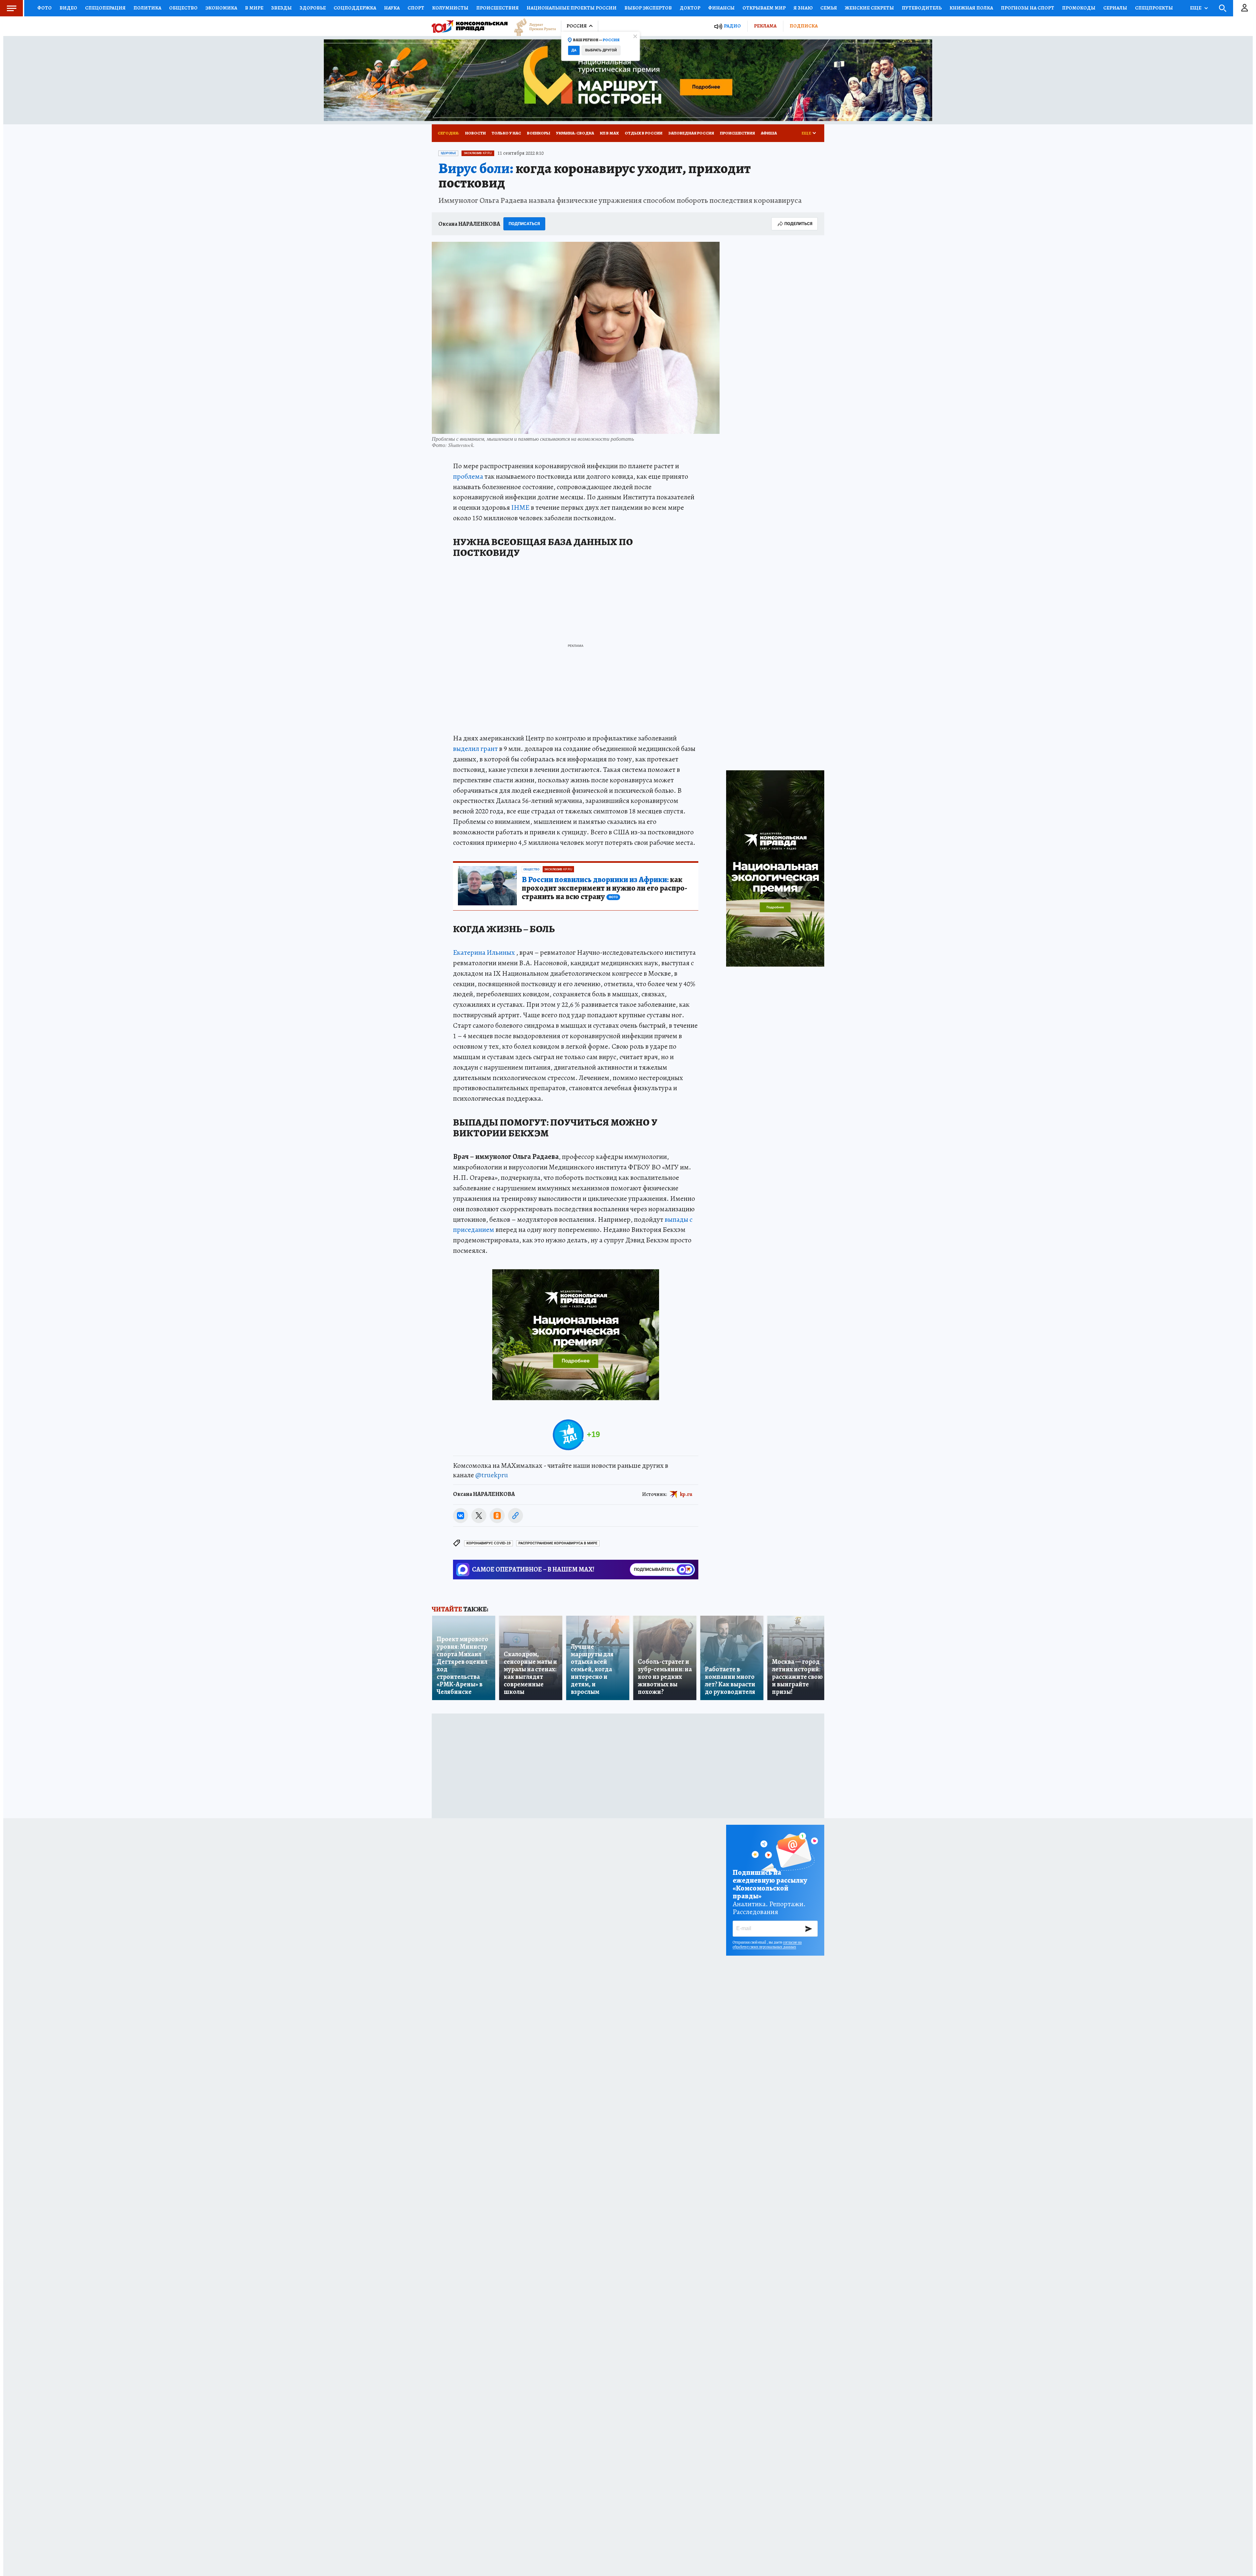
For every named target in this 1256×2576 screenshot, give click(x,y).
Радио (732, 26)
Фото (44, 8)
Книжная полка (971, 8)
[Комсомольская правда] (470, 26)
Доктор (690, 8)
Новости (475, 133)
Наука (392, 8)
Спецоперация (105, 8)
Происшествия (497, 8)
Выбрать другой (601, 50)
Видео (68, 8)
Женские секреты (869, 8)
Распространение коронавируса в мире (558, 1543)
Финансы (721, 8)
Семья (829, 8)
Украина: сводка (575, 133)
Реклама (765, 26)
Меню (11, 8)
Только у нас (506, 133)
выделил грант (475, 749)
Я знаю (803, 8)
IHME (520, 507)
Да (574, 50)
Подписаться (524, 224)
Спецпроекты (1154, 8)
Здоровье (313, 8)
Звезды (281, 8)
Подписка (804, 26)
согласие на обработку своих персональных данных (767, 1945)
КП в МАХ (609, 133)
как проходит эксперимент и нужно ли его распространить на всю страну (604, 888)
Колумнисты (450, 8)
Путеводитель (922, 8)
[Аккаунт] (1245, 8)
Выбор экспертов (648, 8)
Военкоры (539, 133)
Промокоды (1079, 8)
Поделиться (798, 224)
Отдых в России (644, 133)
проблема (468, 476)
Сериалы (1115, 8)
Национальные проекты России (572, 8)
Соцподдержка (355, 8)
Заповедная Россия (691, 133)
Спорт (416, 8)
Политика (147, 8)
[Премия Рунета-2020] (532, 26)
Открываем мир (764, 8)
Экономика (221, 8)
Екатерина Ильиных (484, 952)
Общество (183, 8)
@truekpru (492, 1475)
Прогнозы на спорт (1028, 8)
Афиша (769, 133)
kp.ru (686, 1494)
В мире (254, 8)
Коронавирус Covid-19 (488, 1543)
